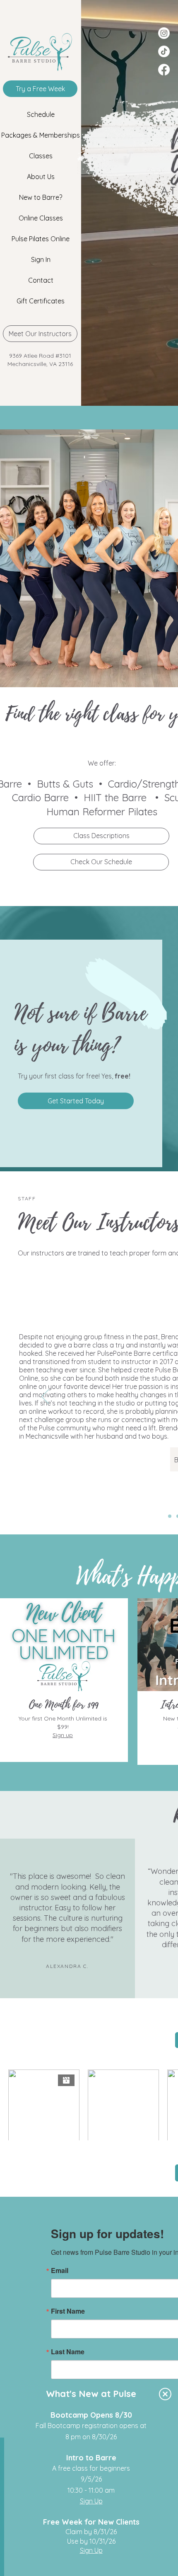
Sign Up (91, 2501)
